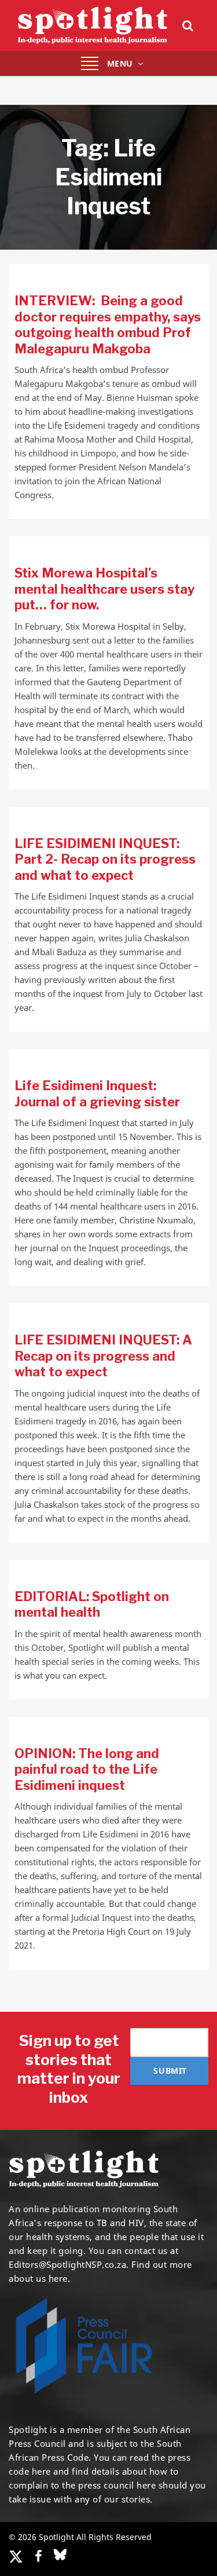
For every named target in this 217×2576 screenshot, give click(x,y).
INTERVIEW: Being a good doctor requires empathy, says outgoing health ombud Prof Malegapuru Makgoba (108, 325)
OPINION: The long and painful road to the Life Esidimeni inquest (87, 1769)
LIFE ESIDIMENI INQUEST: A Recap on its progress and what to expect (103, 1356)
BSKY (60, 2555)
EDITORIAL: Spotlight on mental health (92, 1605)
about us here (38, 2278)
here (41, 2471)
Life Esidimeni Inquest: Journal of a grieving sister (97, 1094)
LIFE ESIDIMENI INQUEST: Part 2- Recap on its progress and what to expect (105, 859)
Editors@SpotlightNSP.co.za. (69, 2264)
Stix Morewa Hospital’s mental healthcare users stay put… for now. (104, 589)
